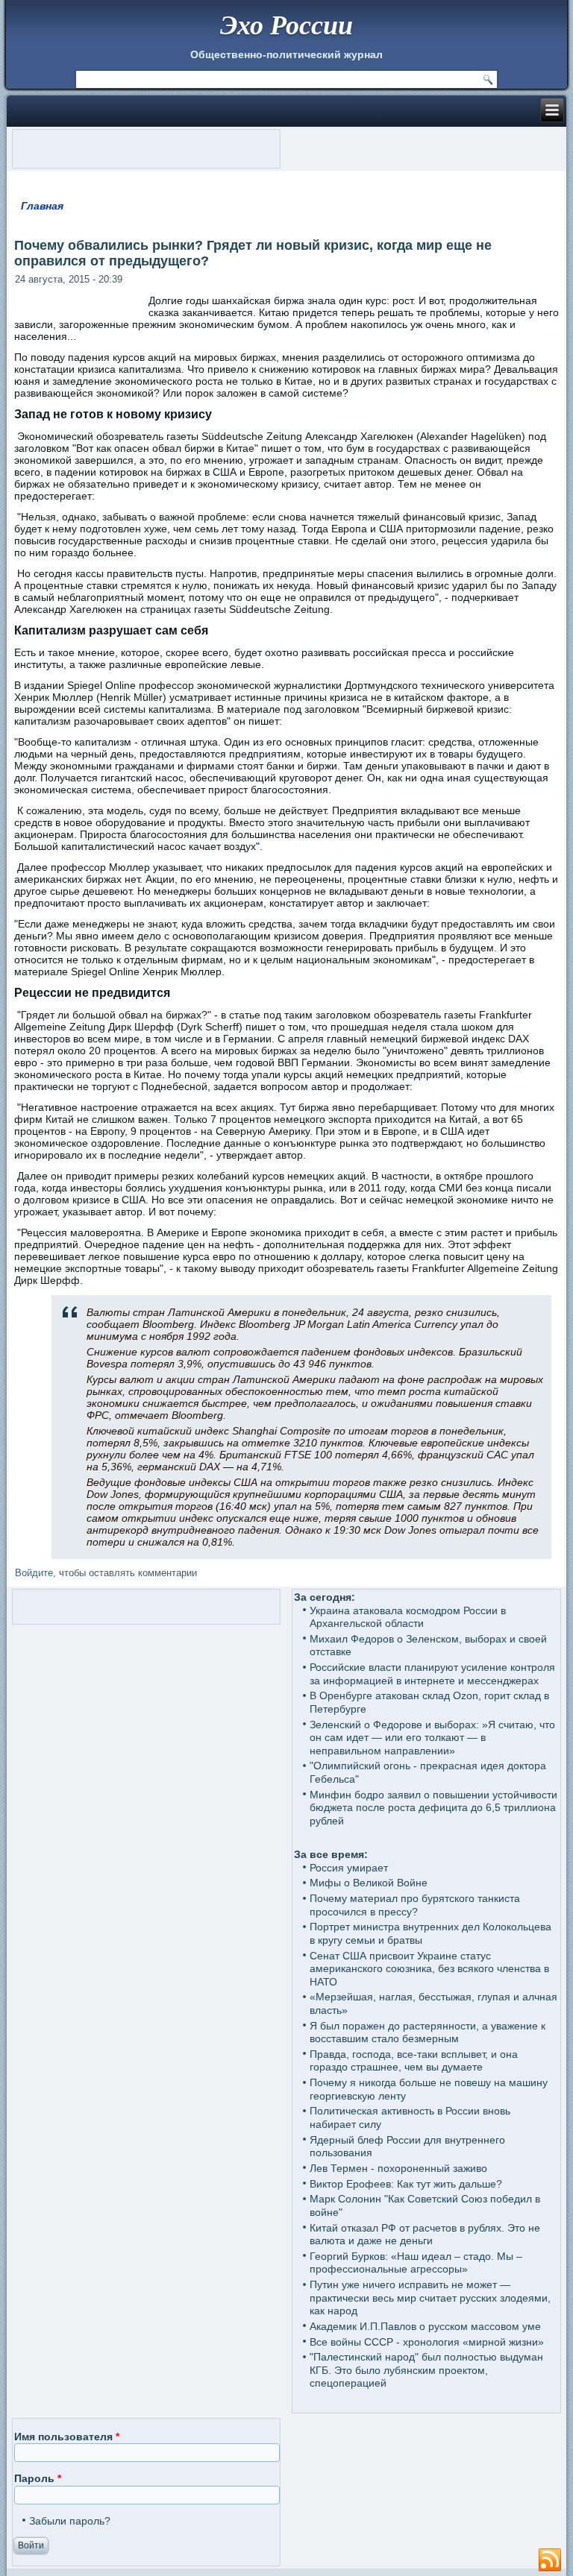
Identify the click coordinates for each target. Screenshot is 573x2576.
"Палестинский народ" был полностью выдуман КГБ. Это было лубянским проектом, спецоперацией (426, 2370)
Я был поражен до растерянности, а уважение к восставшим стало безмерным (428, 2032)
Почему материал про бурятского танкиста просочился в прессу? (415, 1905)
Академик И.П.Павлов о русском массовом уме (425, 2326)
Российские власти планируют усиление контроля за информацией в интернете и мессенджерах (432, 1674)
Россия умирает (349, 1868)
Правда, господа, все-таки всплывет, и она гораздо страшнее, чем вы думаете (414, 2061)
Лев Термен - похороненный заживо (398, 2168)
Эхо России (286, 24)
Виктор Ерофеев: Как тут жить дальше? (406, 2184)
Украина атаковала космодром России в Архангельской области (408, 1617)
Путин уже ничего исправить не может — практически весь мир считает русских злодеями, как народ (430, 2298)
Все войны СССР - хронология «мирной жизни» (427, 2342)
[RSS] (550, 2560)
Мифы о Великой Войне (369, 1883)
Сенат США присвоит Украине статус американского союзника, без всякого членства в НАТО (429, 1969)
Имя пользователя (67, 2437)
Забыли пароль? (70, 2521)
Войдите (34, 1573)
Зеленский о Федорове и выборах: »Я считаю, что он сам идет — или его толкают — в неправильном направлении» (432, 1738)
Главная (42, 206)
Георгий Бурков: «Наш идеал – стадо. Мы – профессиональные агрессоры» (416, 2263)
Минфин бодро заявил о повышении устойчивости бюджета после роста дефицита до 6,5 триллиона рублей (433, 1808)
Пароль (38, 2478)
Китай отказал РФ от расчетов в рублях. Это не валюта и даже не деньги (425, 2235)
